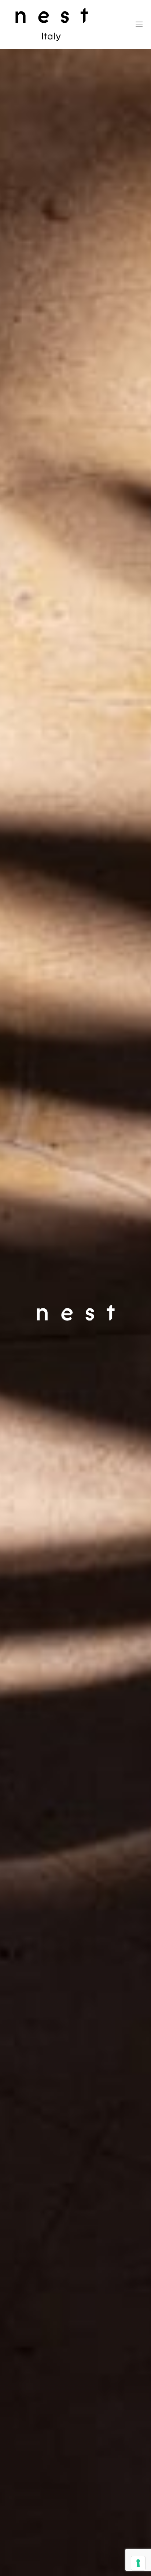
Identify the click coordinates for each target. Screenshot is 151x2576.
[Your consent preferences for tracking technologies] (138, 2563)
